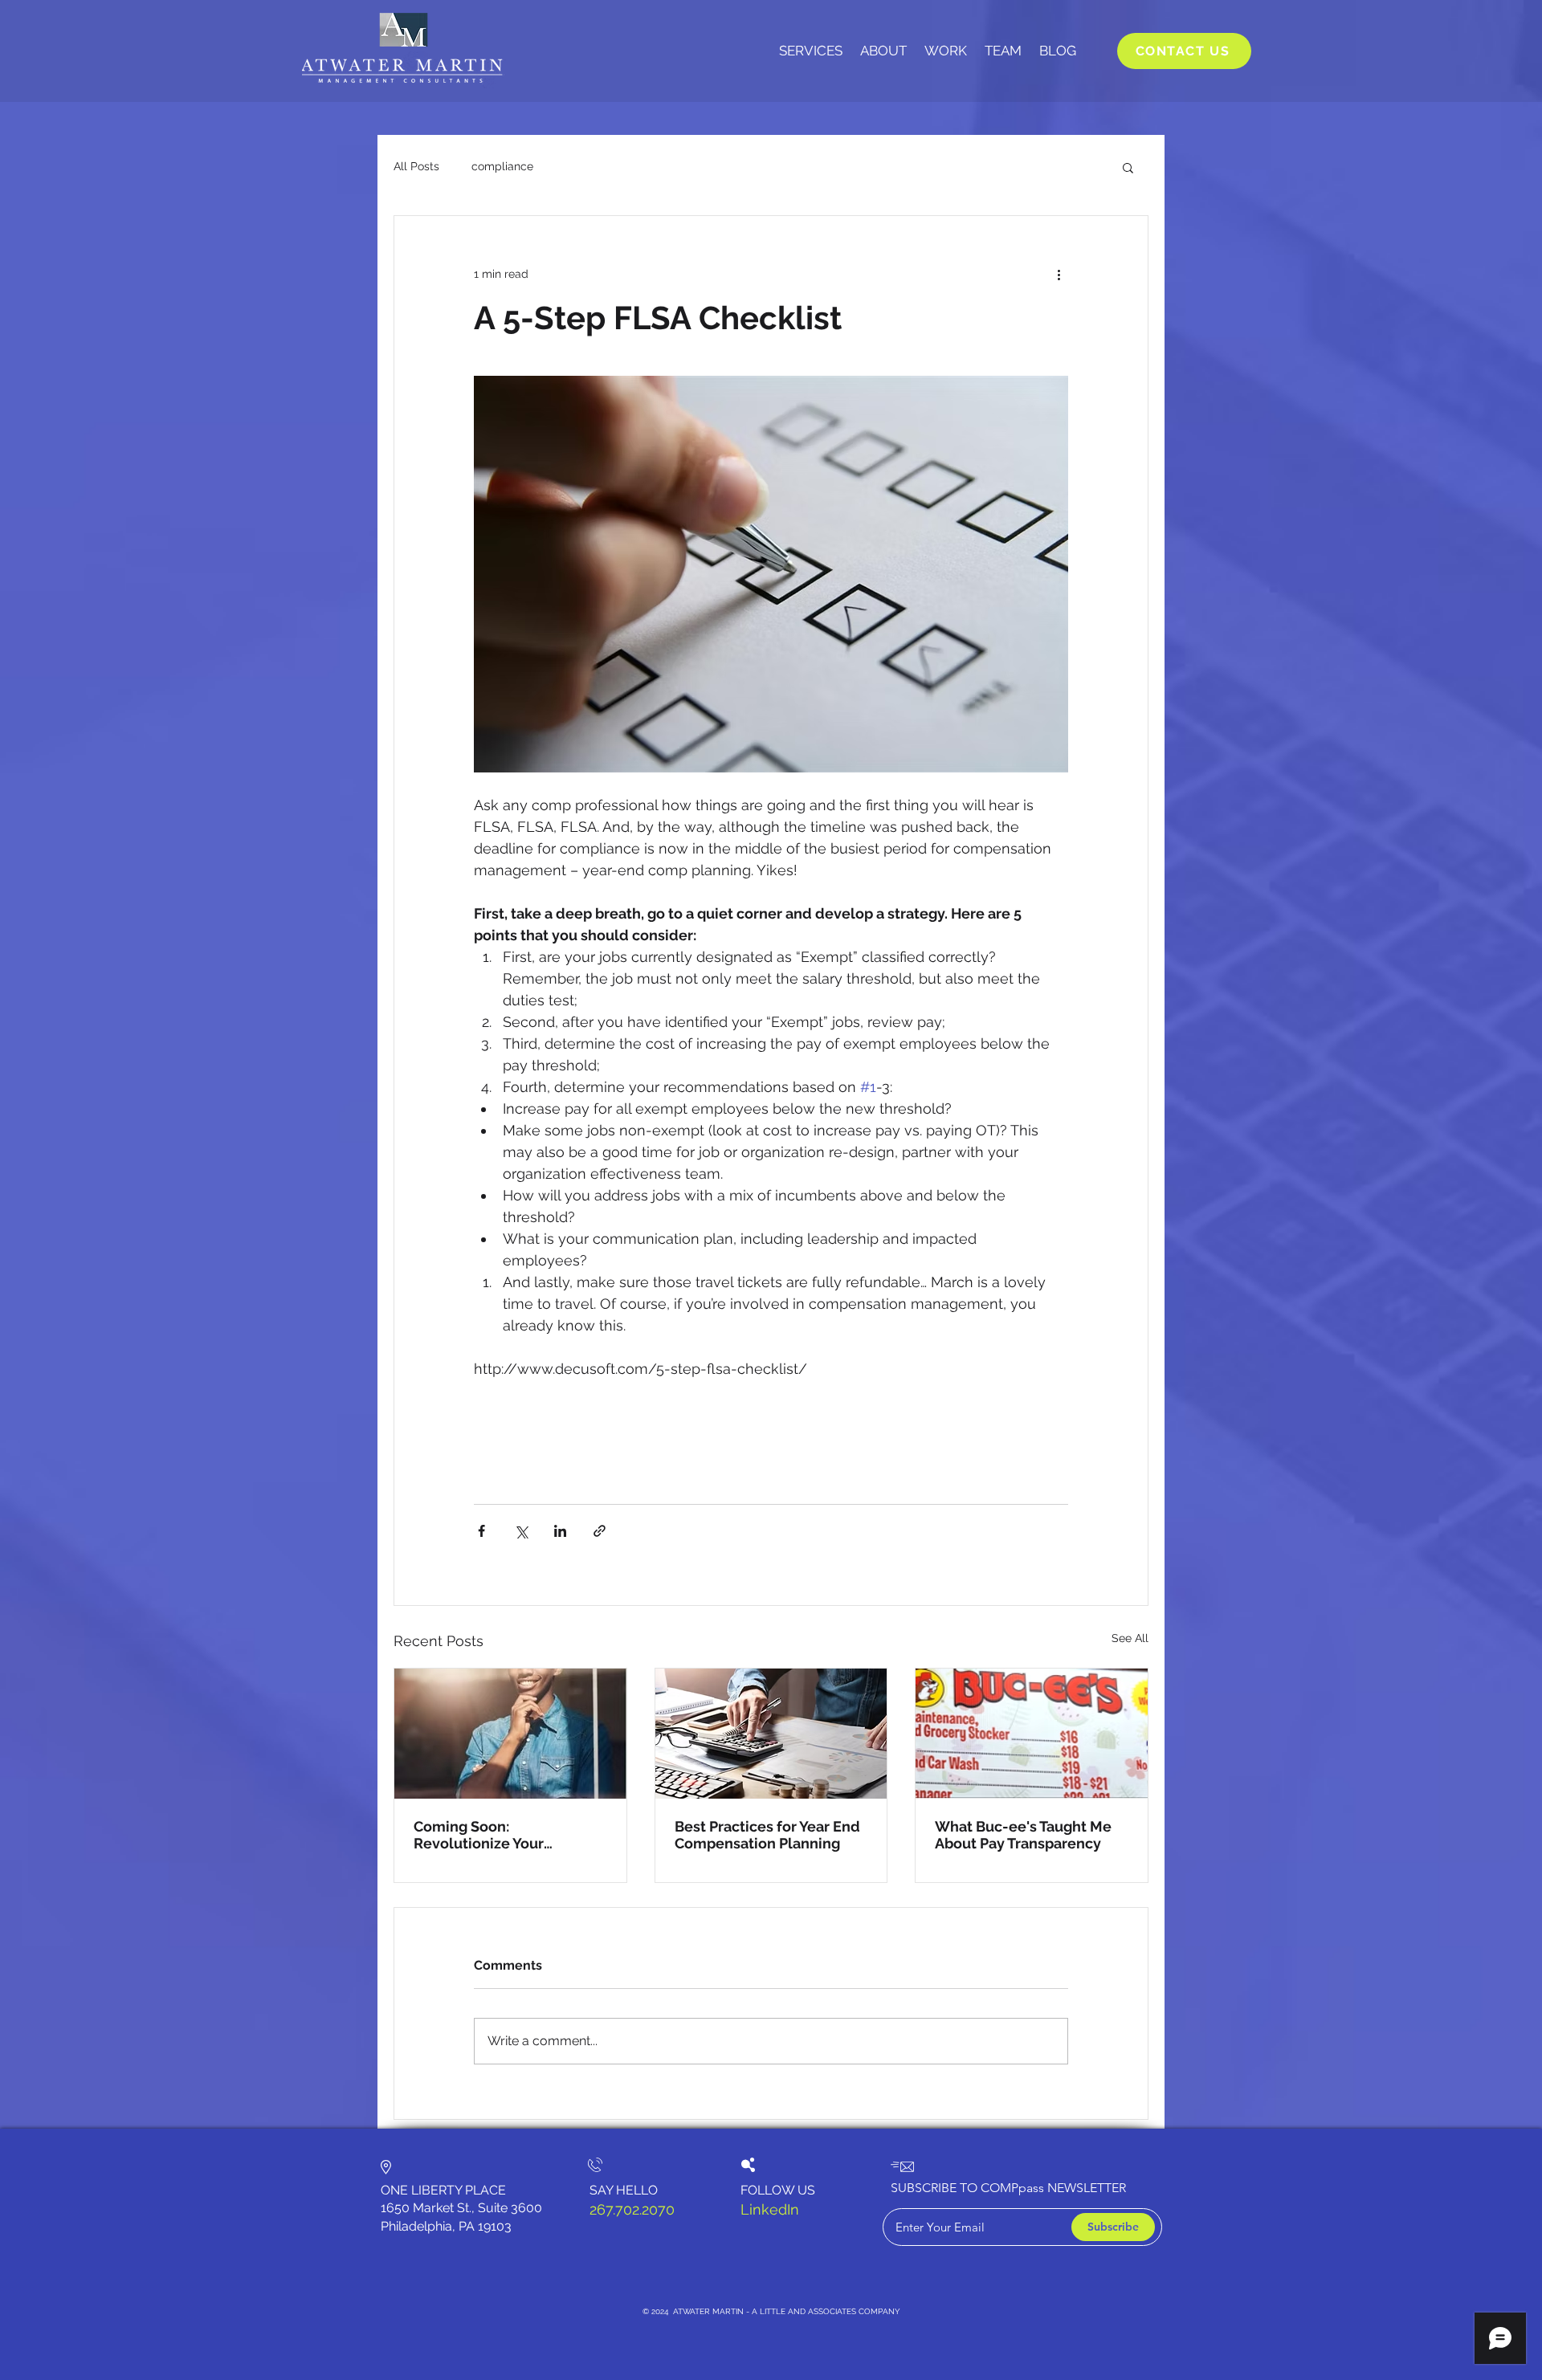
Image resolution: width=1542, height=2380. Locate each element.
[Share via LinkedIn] (560, 1531)
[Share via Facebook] (481, 1531)
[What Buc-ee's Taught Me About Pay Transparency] (1032, 1734)
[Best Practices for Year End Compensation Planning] (771, 1734)
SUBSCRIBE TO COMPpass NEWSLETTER (1008, 2188)
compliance (502, 166)
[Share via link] (600, 1531)
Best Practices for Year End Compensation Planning (767, 1835)
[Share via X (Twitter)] (521, 1531)
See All (1130, 1638)
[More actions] (1059, 274)
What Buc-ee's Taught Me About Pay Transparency (1023, 1835)
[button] (1128, 167)
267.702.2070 (632, 2209)
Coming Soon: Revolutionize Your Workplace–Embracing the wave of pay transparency (506, 1835)
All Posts (416, 166)
